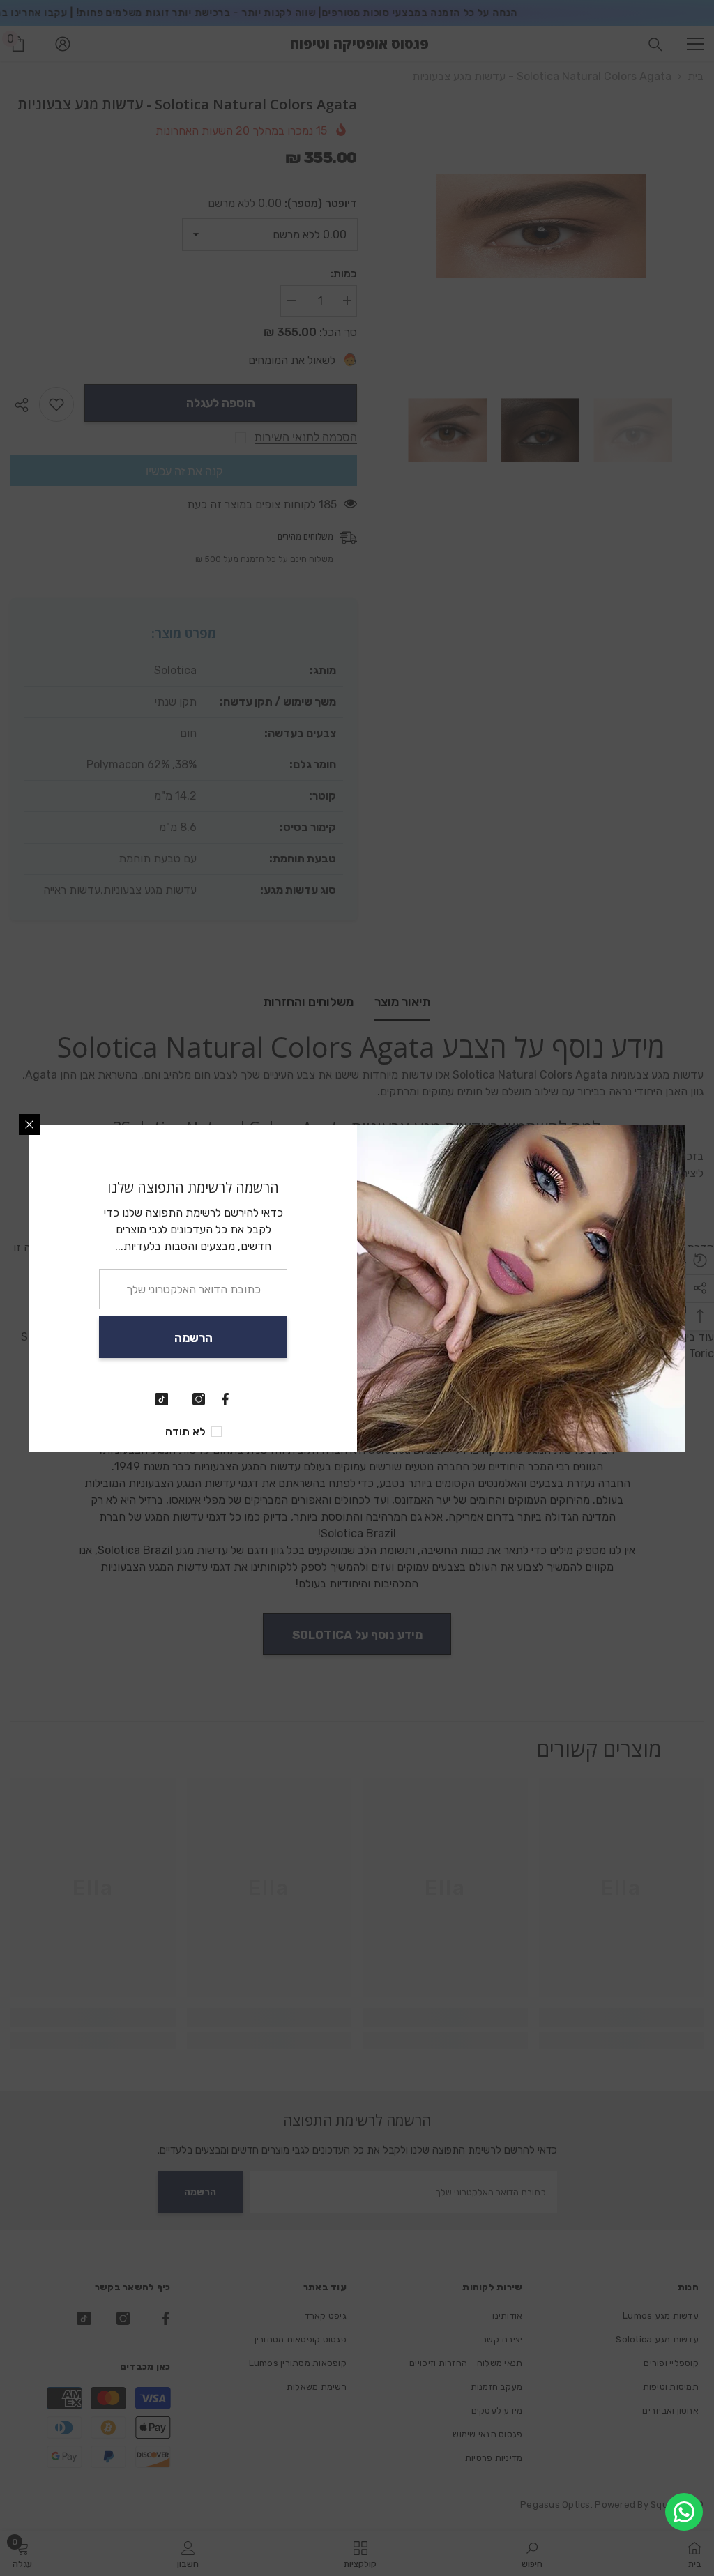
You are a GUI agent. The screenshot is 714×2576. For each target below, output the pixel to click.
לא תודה (185, 1432)
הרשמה (193, 1338)
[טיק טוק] (162, 1399)
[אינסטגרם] (199, 1399)
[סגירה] (29, 1125)
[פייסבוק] (225, 1399)
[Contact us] (684, 2512)
